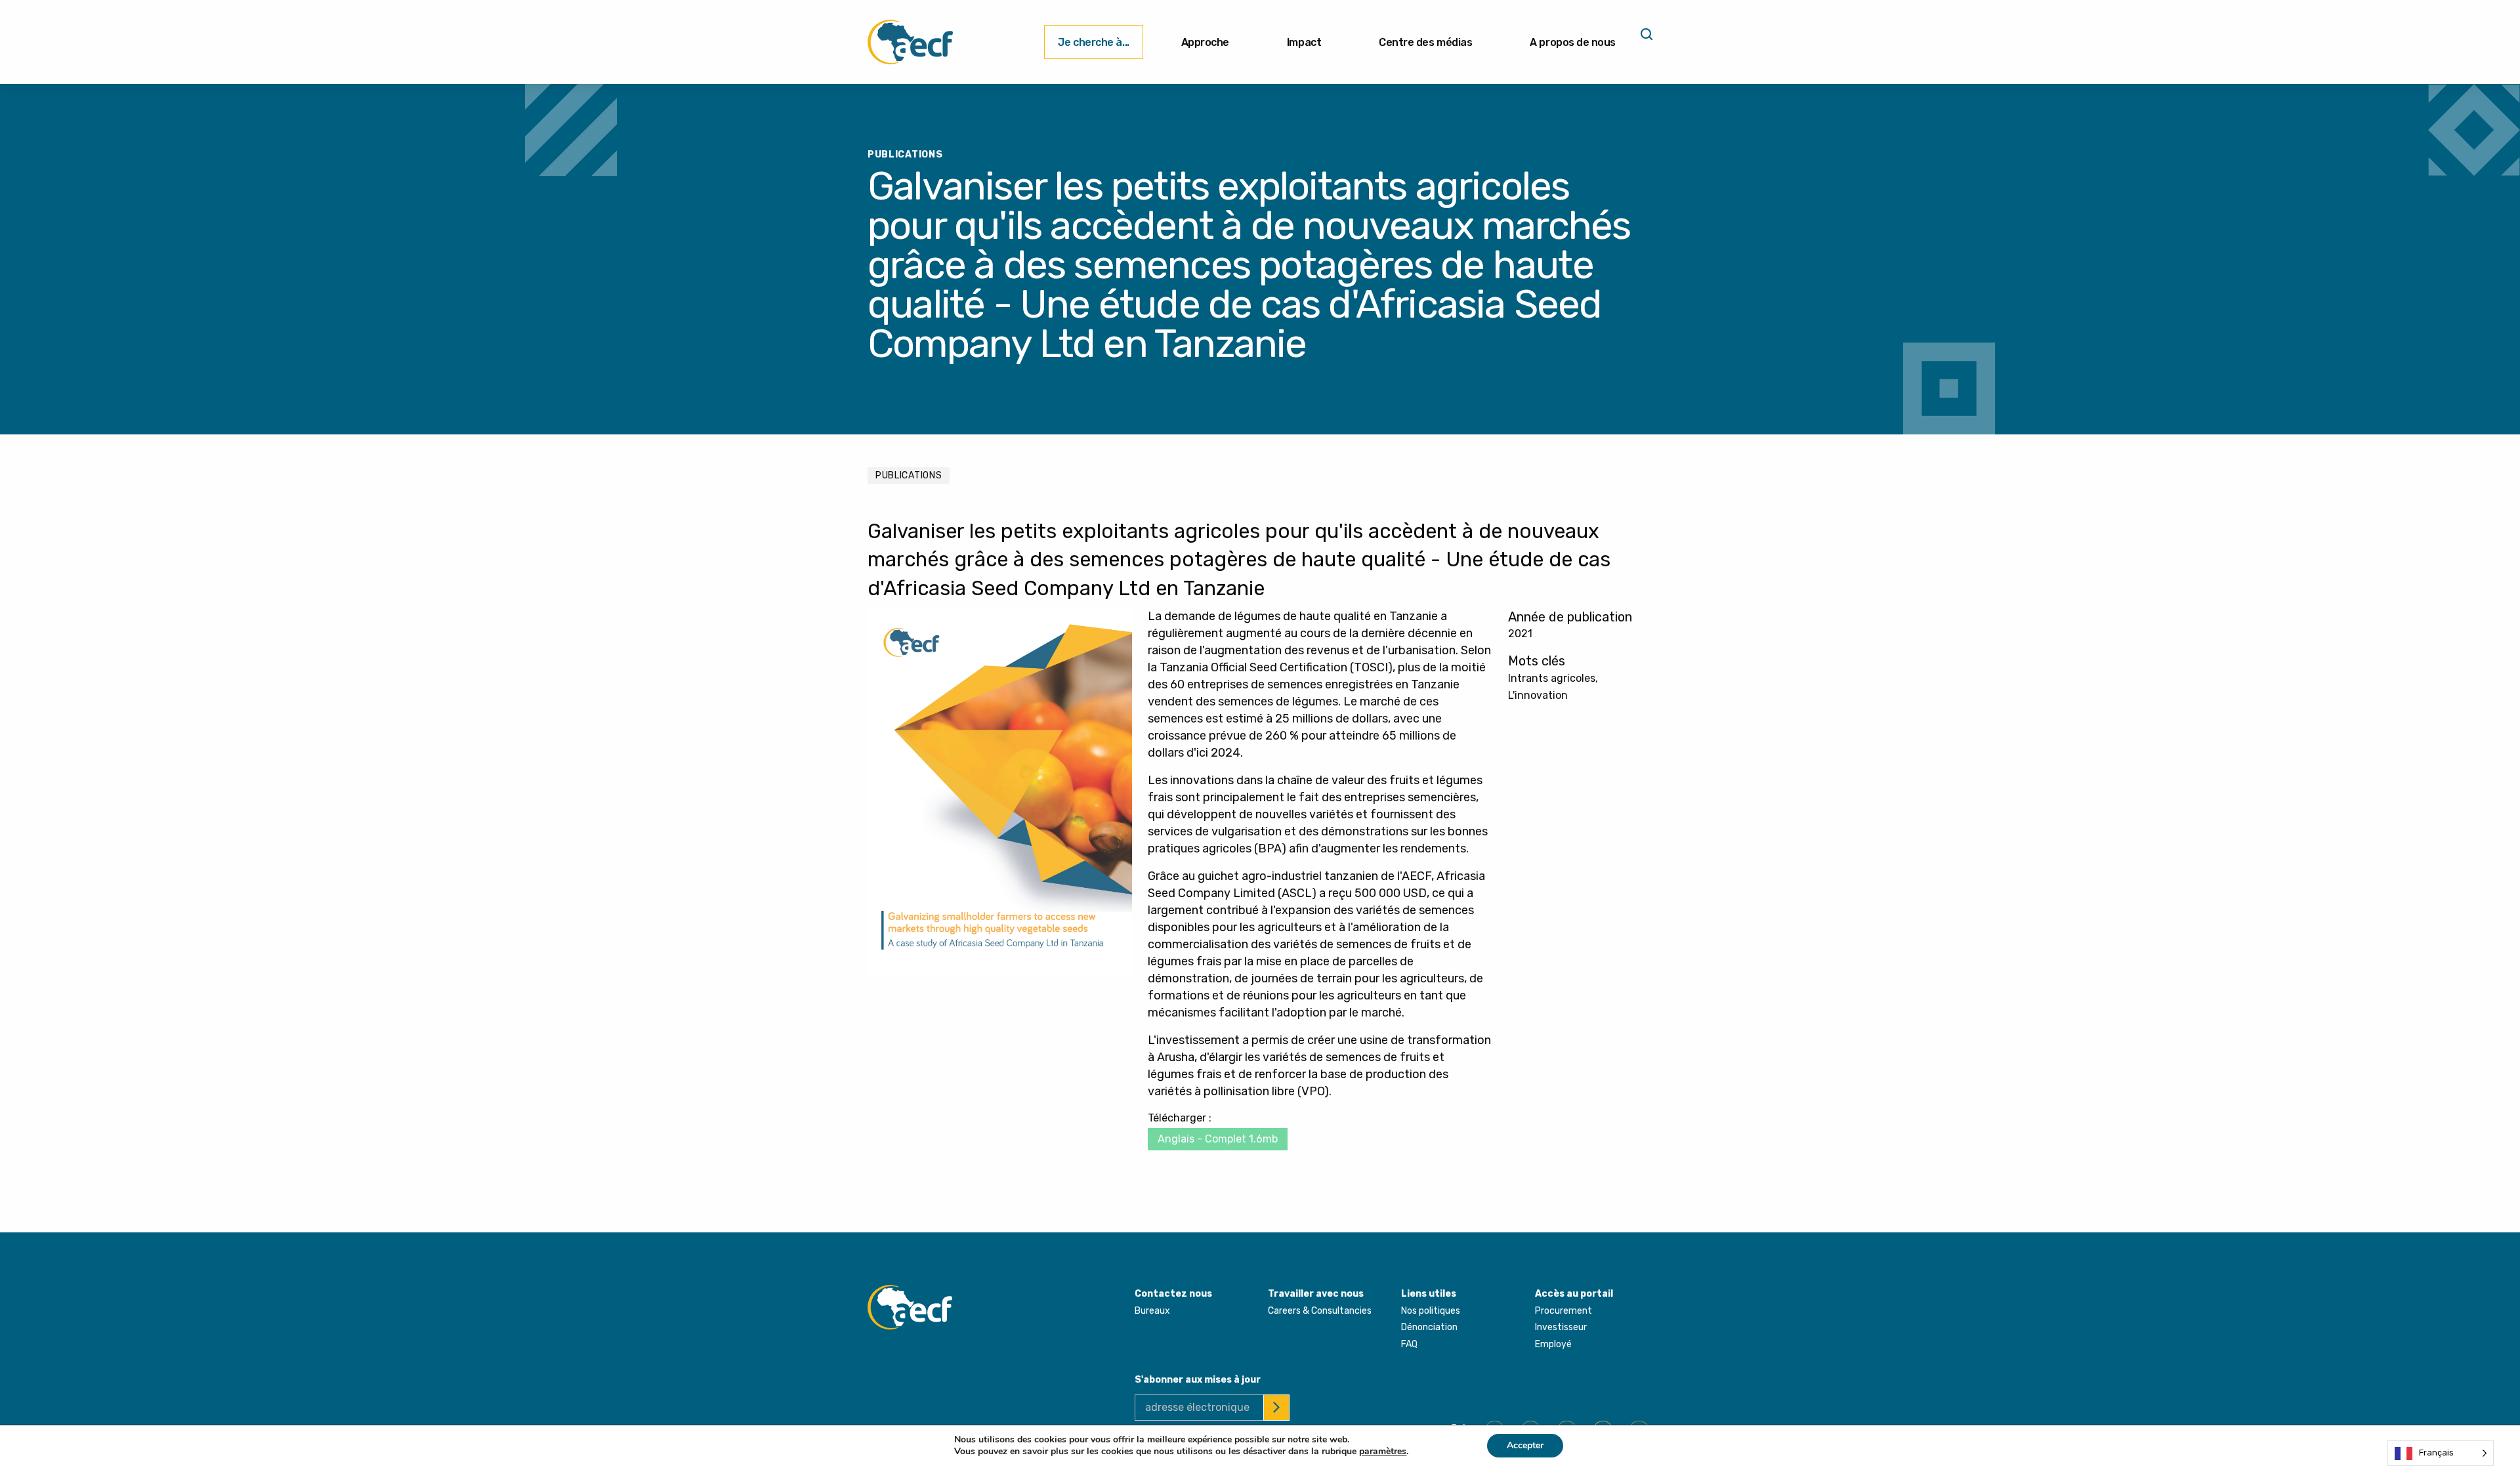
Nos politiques (1431, 1311)
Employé (1553, 1344)
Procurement (1564, 1311)
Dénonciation (1429, 1327)
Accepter (1525, 1445)
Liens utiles (1429, 1294)
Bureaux (1152, 1311)
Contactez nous (1173, 1294)
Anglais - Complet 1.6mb (1218, 1139)
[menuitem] (1093, 42)
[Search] (1645, 39)
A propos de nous (1573, 42)
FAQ (1409, 1344)
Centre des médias (1425, 42)
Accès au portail (1574, 1294)
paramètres (1383, 1452)
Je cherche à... (1093, 42)
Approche (1205, 42)
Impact (1304, 42)
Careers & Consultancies (1320, 1311)
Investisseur (1561, 1327)
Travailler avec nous (1316, 1294)
